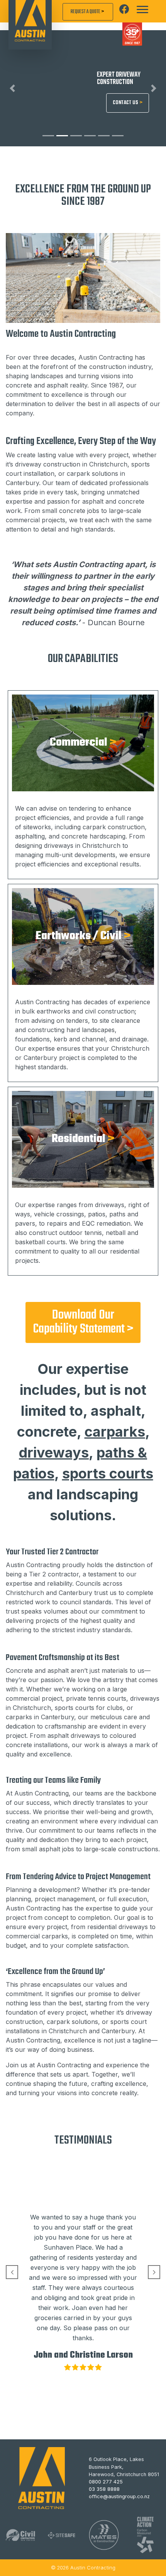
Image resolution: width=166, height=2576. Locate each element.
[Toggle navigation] (142, 10)
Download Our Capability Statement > (83, 1322)
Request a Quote (88, 12)
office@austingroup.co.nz (119, 2497)
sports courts (108, 1473)
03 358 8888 (104, 2489)
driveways (54, 1453)
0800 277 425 (106, 2482)
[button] (13, 88)
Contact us (128, 103)
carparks (115, 1432)
